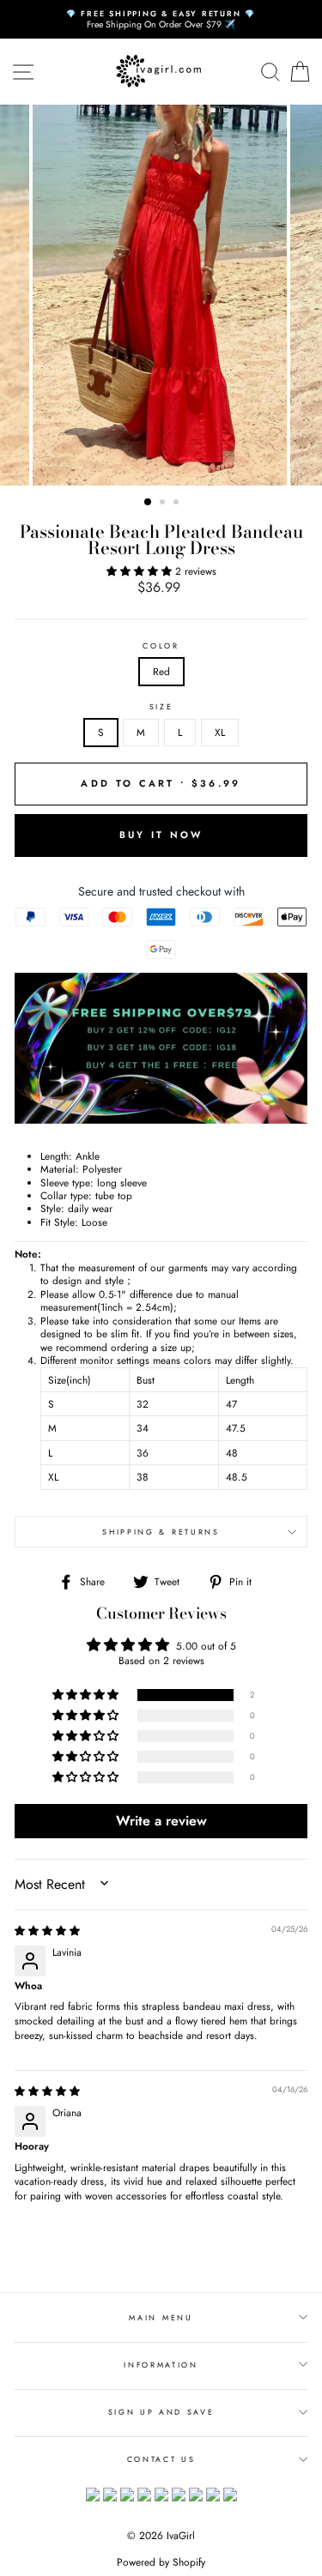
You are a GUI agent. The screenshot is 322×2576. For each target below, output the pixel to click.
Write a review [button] (161, 1821)
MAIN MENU (161, 2317)
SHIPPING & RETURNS (161, 1532)
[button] (141, 571)
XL (220, 732)
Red (161, 671)
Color (161, 646)
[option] (161, 19)
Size (161, 707)
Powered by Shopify (161, 2562)
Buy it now (161, 835)
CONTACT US (161, 2459)
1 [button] (149, 503)
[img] (47, 1930)
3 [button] (178, 504)
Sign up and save (161, 2412)
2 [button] (164, 504)
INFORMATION (161, 2365)
